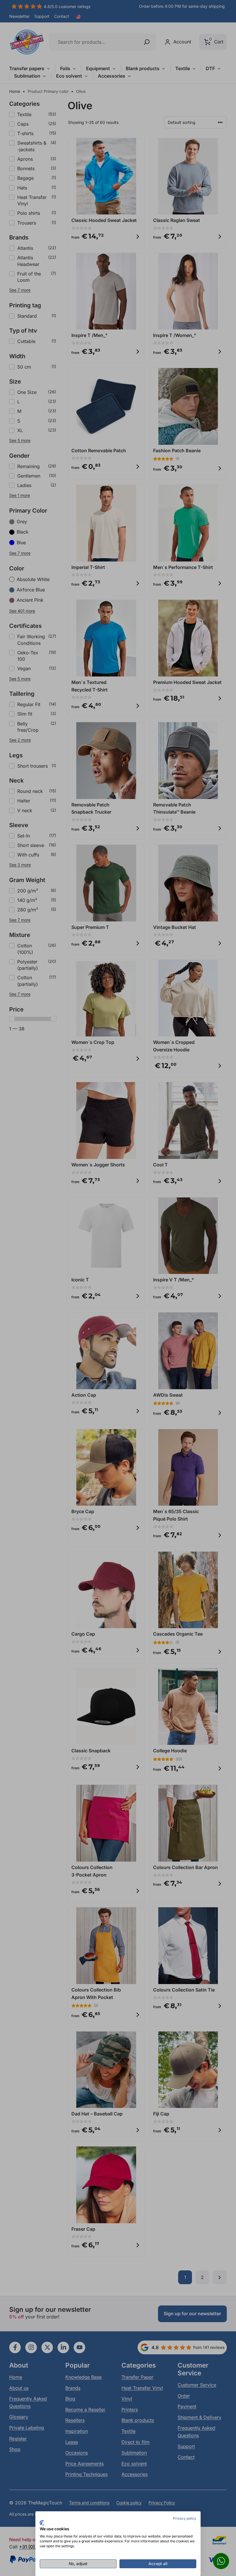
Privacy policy (185, 2518)
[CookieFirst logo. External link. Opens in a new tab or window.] (42, 2523)
